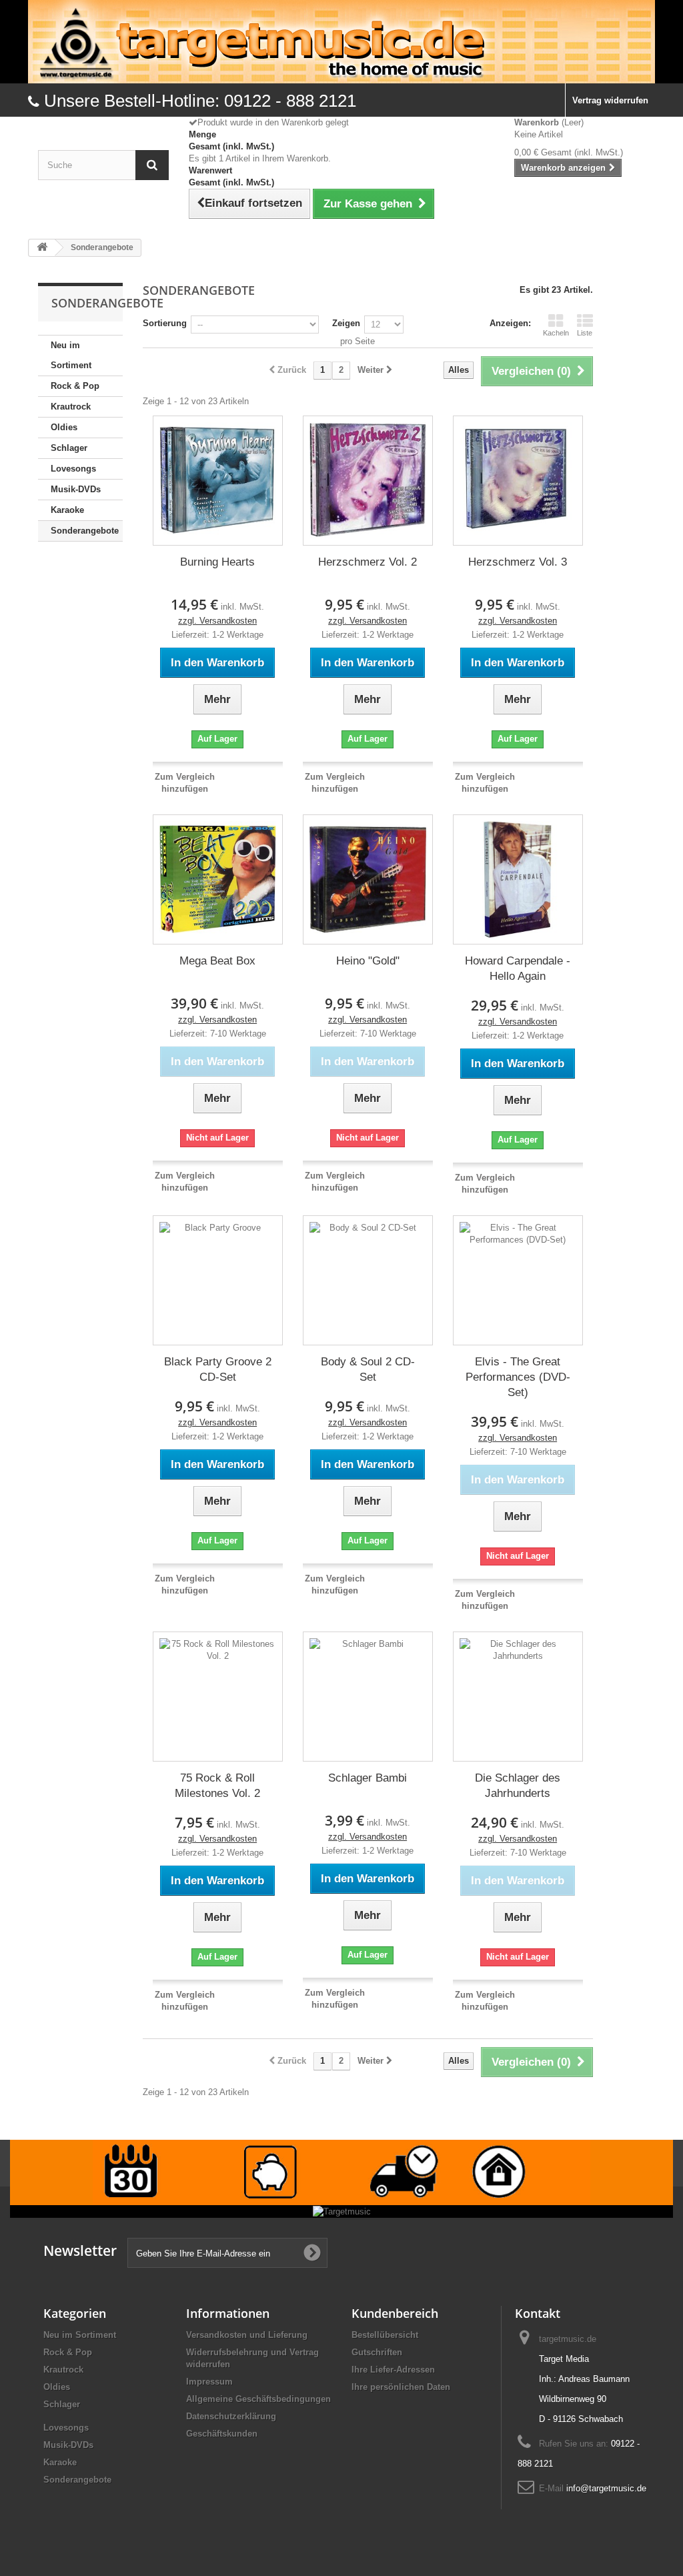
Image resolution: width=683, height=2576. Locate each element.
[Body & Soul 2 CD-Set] (368, 1280)
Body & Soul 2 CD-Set (368, 1369)
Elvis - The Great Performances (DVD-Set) (518, 1377)
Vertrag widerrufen (610, 100)
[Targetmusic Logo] (341, 42)
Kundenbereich (395, 2313)
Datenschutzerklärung (231, 2416)
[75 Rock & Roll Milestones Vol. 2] (218, 1697)
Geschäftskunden (222, 2434)
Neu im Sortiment (71, 355)
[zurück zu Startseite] (42, 248)
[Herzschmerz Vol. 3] (518, 481)
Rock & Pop (75, 386)
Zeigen (346, 323)
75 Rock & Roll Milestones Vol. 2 (217, 1786)
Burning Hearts (217, 562)
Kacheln (556, 333)
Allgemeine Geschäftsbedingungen (258, 2399)
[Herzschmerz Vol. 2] (368, 481)
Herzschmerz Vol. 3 (518, 562)
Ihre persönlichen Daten (401, 2387)
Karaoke (67, 510)
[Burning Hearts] (218, 481)
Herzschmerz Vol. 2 (368, 562)
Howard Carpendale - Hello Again (518, 969)
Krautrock (71, 407)
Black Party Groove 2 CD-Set (218, 1369)
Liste (585, 333)
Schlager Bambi (368, 1778)
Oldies (64, 427)
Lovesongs (73, 469)
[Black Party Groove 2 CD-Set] (218, 1280)
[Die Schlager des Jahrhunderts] (518, 1697)
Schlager (69, 448)
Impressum (209, 2382)
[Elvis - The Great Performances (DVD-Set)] (518, 1280)
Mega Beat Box (217, 961)
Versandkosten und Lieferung (247, 2335)
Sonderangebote (85, 531)
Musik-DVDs (76, 489)
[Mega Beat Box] (218, 879)
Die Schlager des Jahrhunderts (518, 1786)
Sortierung (165, 323)
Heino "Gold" (368, 961)
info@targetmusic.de (606, 2488)
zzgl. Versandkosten (217, 621)
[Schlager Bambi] (368, 1697)
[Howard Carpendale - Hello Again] (518, 879)
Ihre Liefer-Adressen (393, 2370)
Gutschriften (377, 2352)
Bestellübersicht (385, 2335)
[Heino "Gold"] (368, 879)
